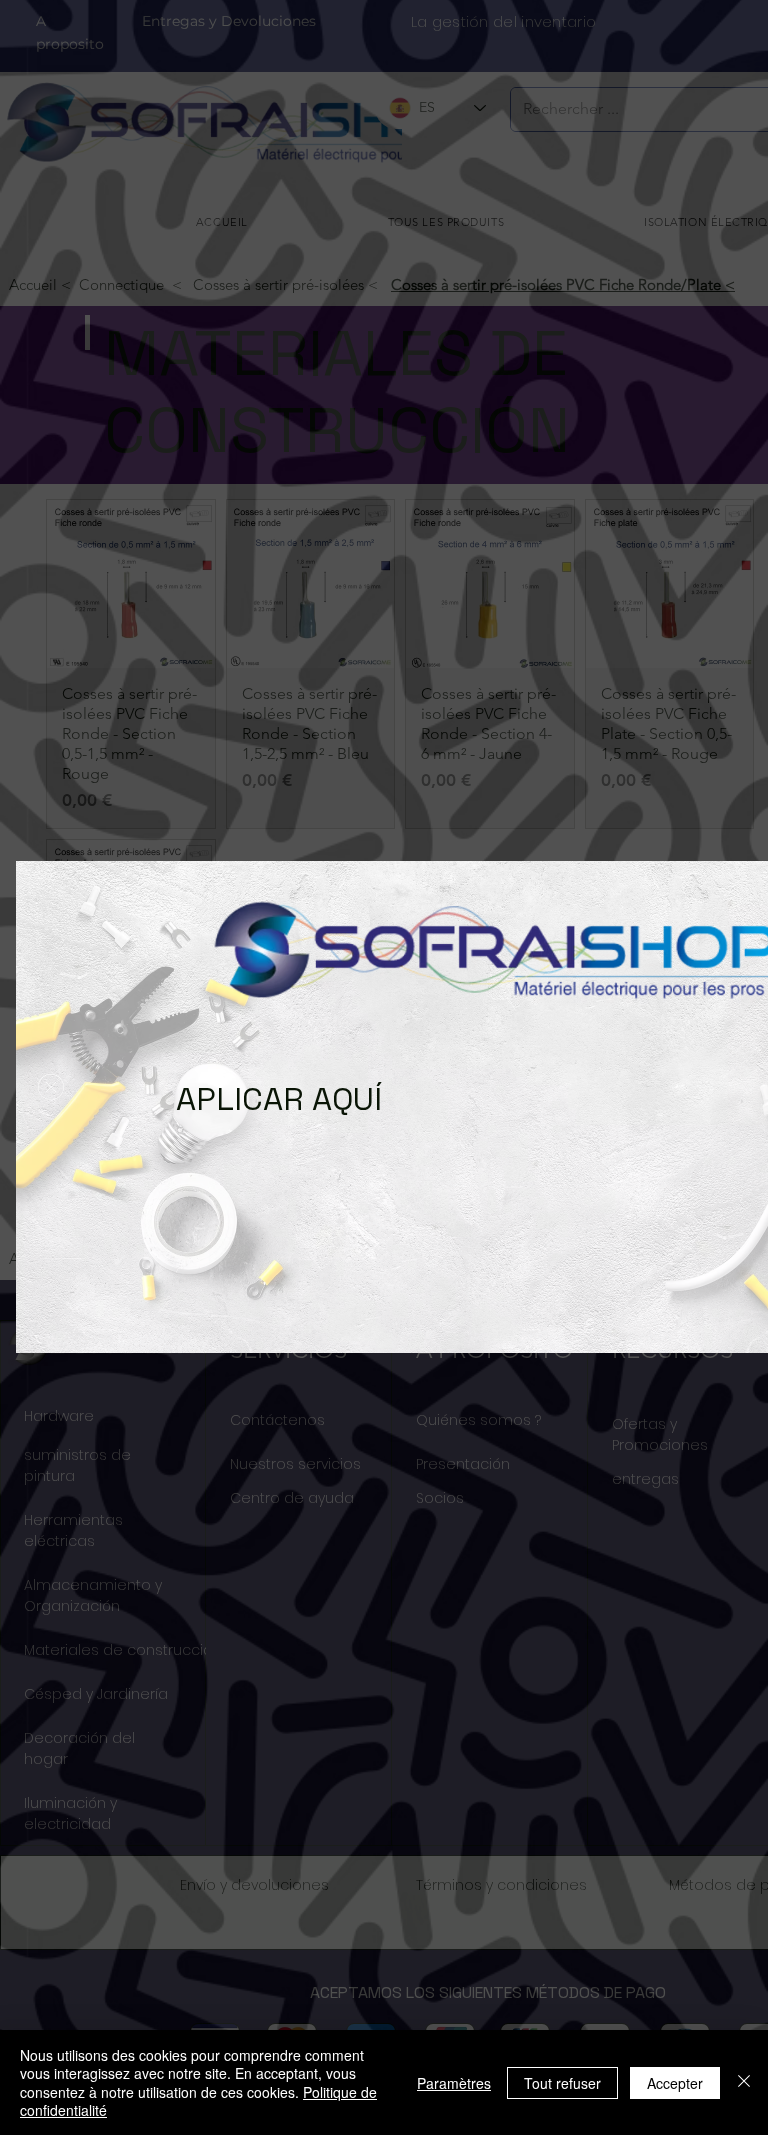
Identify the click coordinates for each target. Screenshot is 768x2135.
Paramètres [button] (454, 2083)
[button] (51, 1087)
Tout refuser (562, 2083)
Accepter (675, 2083)
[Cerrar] (744, 2082)
